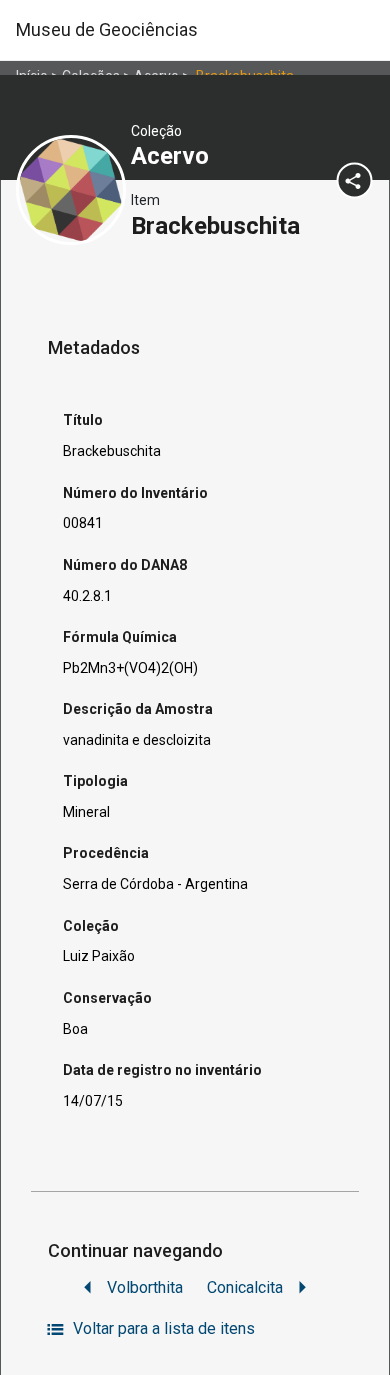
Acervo (173, 156)
